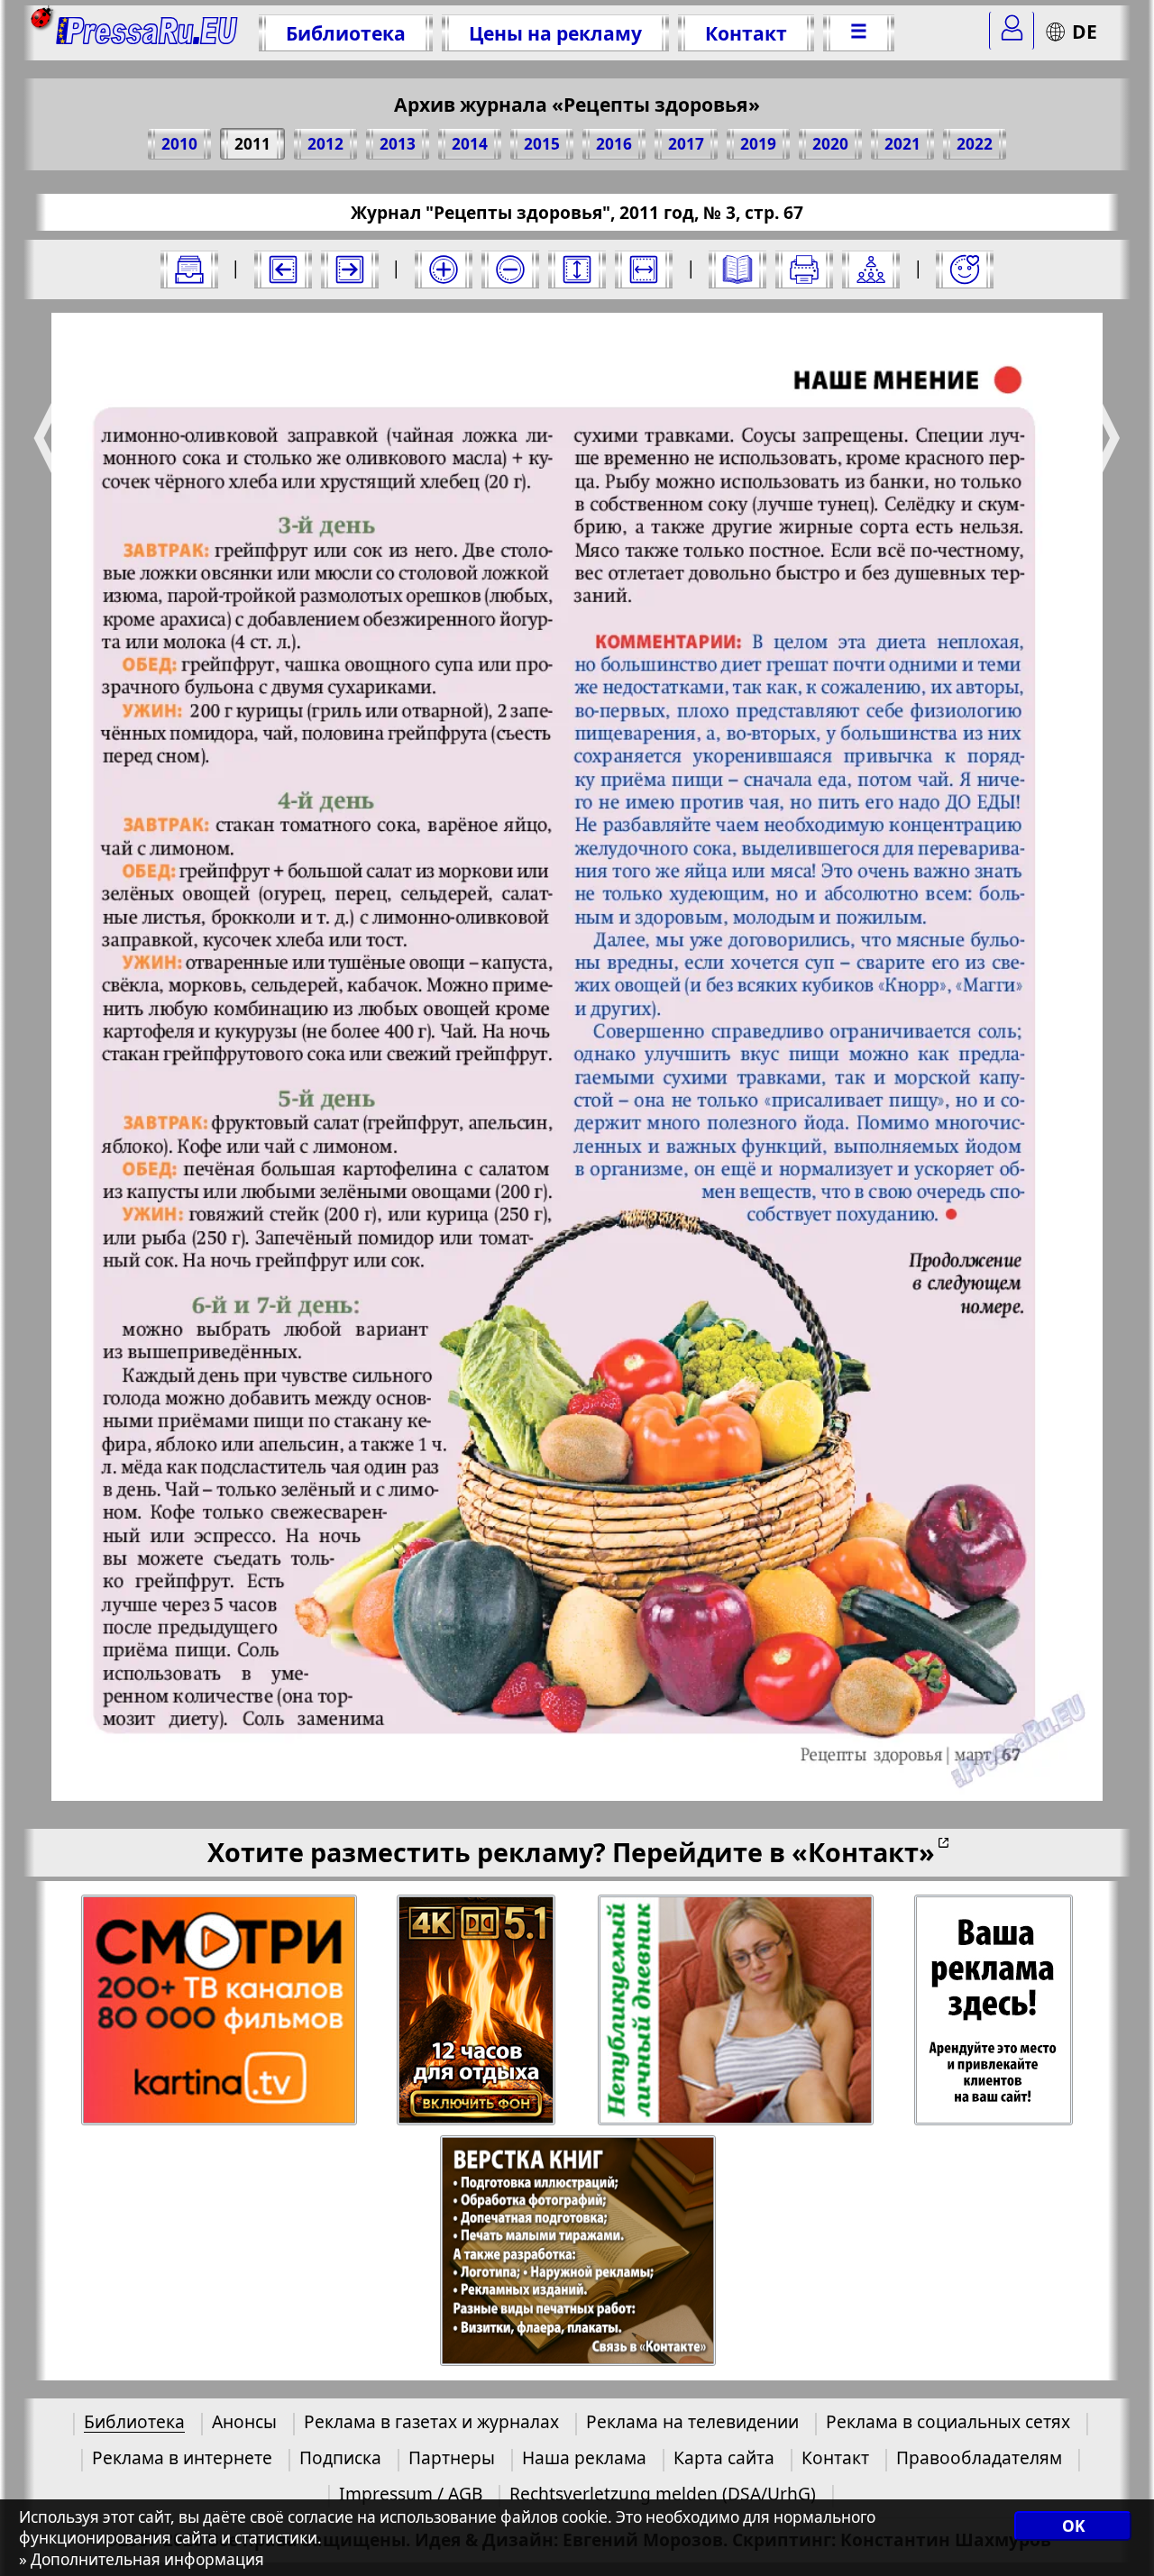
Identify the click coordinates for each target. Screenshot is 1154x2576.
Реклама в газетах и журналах (431, 2421)
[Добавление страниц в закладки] (965, 269)
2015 (542, 144)
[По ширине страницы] (644, 269)
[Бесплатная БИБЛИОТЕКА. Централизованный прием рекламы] (147, 33)
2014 (470, 144)
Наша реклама (584, 2457)
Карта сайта (724, 2457)
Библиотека (346, 33)
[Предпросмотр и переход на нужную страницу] (737, 269)
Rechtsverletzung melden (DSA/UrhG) (663, 2494)
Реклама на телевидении (692, 2421)
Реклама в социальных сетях (948, 2421)
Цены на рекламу (555, 33)
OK (1073, 2526)
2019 (758, 144)
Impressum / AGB (411, 2494)
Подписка (340, 2457)
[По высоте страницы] (577, 269)
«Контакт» (863, 1852)
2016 (614, 144)
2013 (398, 144)
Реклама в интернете (182, 2457)
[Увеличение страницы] (444, 269)
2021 (902, 144)
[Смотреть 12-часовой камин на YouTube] (477, 2010)
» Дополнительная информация (142, 2559)
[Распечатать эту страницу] (804, 269)
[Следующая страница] (350, 269)
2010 (179, 144)
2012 (325, 144)
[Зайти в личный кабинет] (1012, 31)
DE (1085, 31)
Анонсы (244, 2421)
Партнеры (452, 2457)
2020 (830, 144)
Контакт (746, 33)
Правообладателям (979, 2457)
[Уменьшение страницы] (510, 269)
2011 (252, 144)
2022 (975, 144)
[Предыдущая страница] (283, 269)
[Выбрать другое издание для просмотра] (189, 269)
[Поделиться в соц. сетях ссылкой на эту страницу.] (871, 269)
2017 (686, 144)
